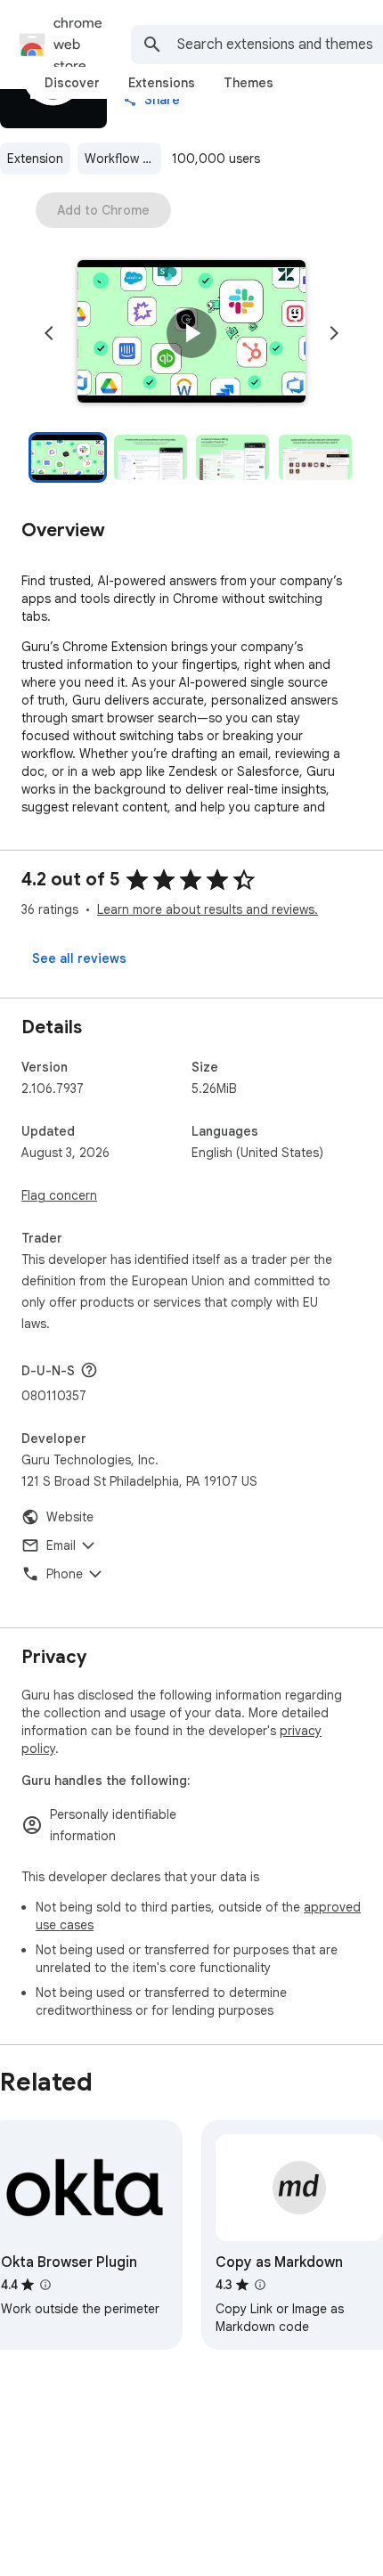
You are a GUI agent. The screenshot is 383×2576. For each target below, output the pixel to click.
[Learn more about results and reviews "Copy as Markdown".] (260, 2285)
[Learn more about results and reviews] (89, 1370)
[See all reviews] (79, 958)
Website (70, 1517)
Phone (65, 1574)
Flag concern (59, 1195)
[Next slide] (334, 333)
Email (61, 1545)
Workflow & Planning (123, 159)
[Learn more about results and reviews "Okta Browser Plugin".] (45, 2285)
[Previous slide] (49, 333)
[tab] (72, 83)
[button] (191, 333)
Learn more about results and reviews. (208, 909)
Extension (35, 159)
